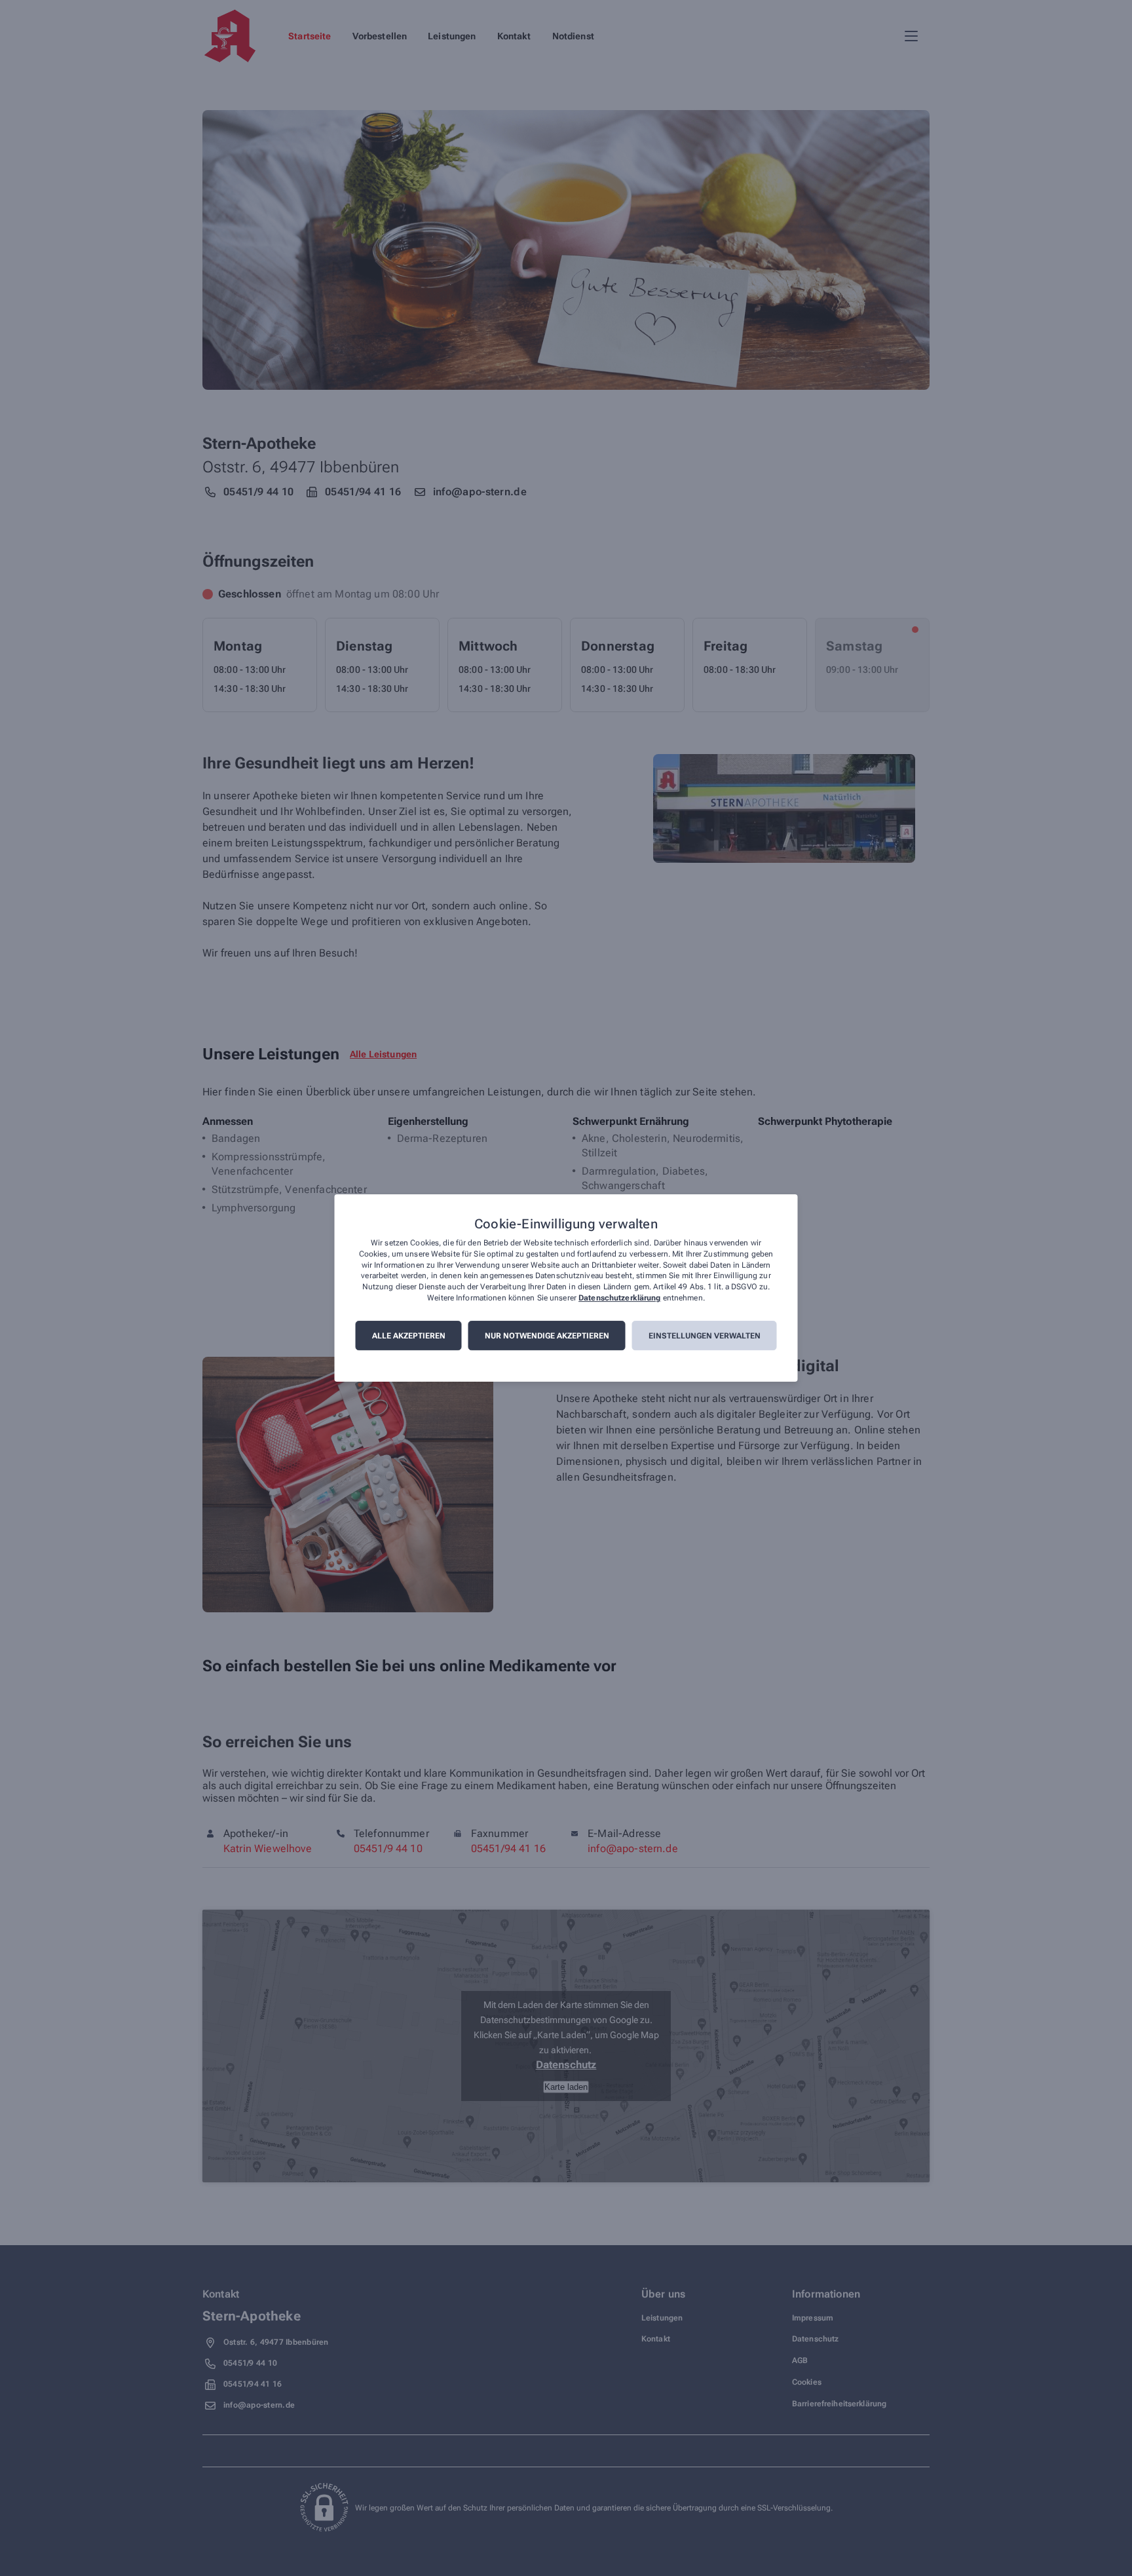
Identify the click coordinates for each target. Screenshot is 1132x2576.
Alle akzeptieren (409, 1336)
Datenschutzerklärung (619, 1298)
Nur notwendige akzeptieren (547, 1336)
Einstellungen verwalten (705, 1336)
